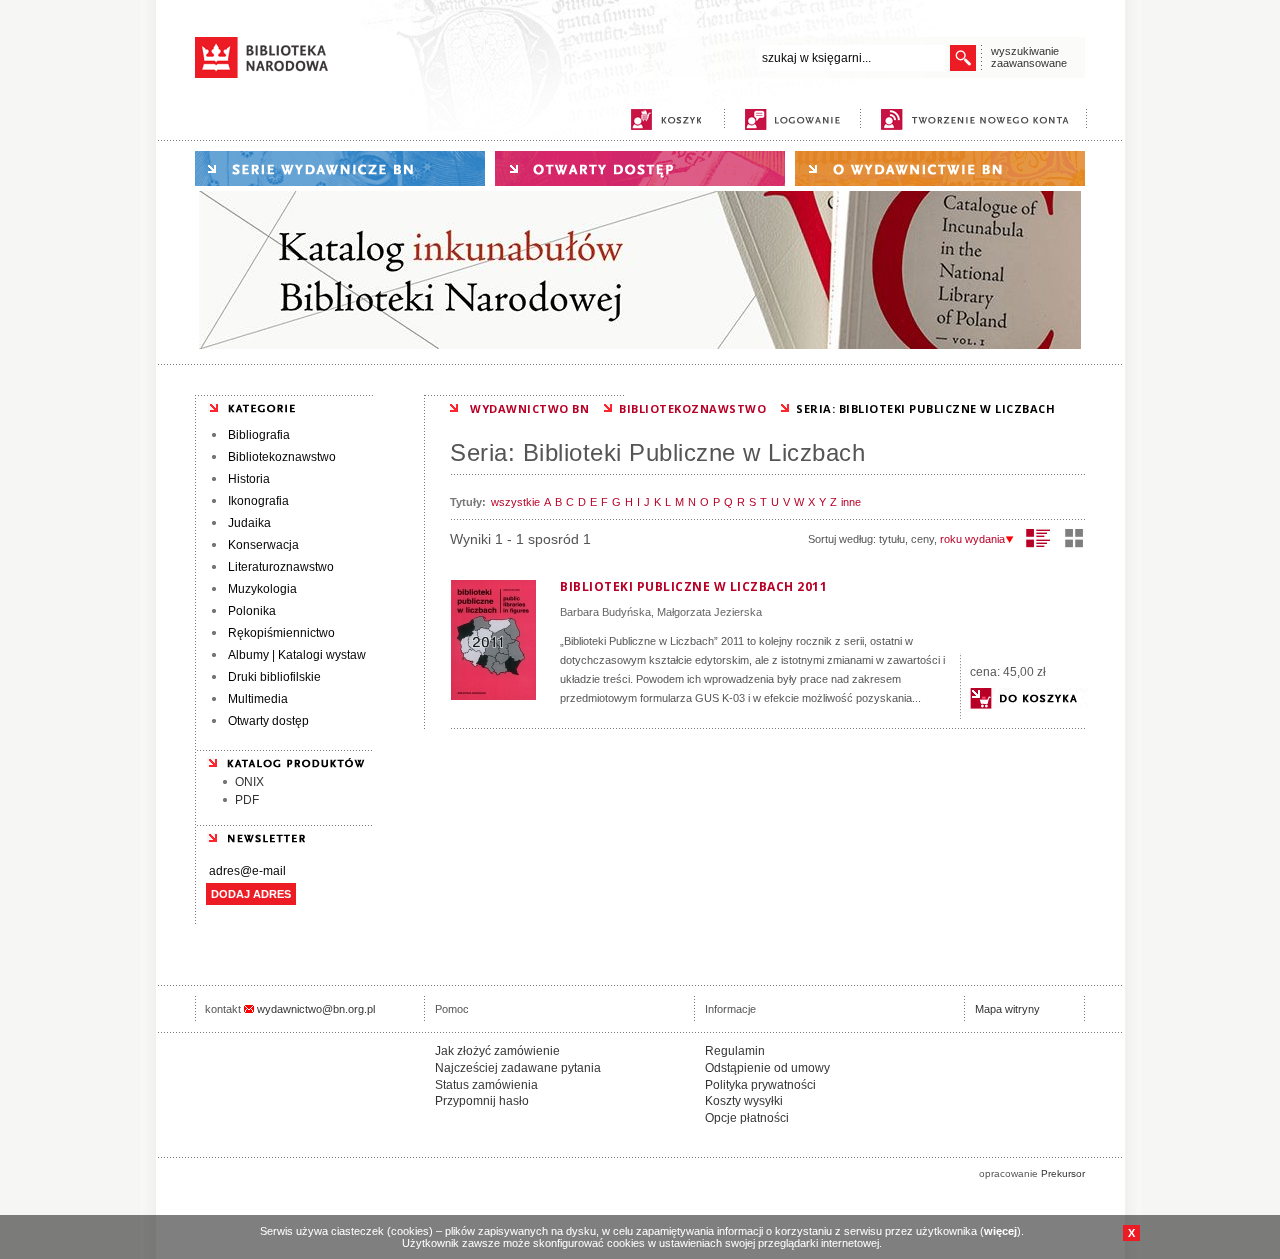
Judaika (249, 523)
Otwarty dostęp (268, 721)
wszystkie (515, 502)
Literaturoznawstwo (281, 567)
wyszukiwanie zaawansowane (1029, 57)
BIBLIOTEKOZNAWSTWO (692, 408)
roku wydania (972, 539)
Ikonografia (258, 501)
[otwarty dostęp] (640, 168)
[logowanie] (797, 119)
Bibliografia (259, 435)
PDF (247, 800)
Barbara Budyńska (605, 612)
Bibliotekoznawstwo (282, 457)
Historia (249, 479)
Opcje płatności (747, 1118)
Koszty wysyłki (744, 1101)
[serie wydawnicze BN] (340, 168)
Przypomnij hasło (482, 1101)
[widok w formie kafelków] (1074, 538)
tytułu (892, 539)
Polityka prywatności (760, 1085)
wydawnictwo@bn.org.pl (316, 1009)
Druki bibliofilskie (274, 677)
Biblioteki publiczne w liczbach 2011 (693, 586)
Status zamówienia (486, 1085)
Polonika (252, 611)
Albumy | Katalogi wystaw (297, 655)
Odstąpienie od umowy (767, 1068)
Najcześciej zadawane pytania (518, 1068)
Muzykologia (262, 589)
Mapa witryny (1007, 1009)
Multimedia (258, 699)
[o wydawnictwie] (940, 168)
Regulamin (735, 1051)
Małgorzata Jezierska (709, 612)
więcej (1000, 1231)
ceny (922, 539)
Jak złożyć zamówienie (497, 1051)
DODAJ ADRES (251, 894)
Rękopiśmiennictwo (281, 633)
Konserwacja (263, 545)
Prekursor (1063, 1173)
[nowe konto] (978, 119)
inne (851, 502)
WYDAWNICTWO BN (529, 408)
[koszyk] (666, 119)
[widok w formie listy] (1038, 538)
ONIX (249, 782)
